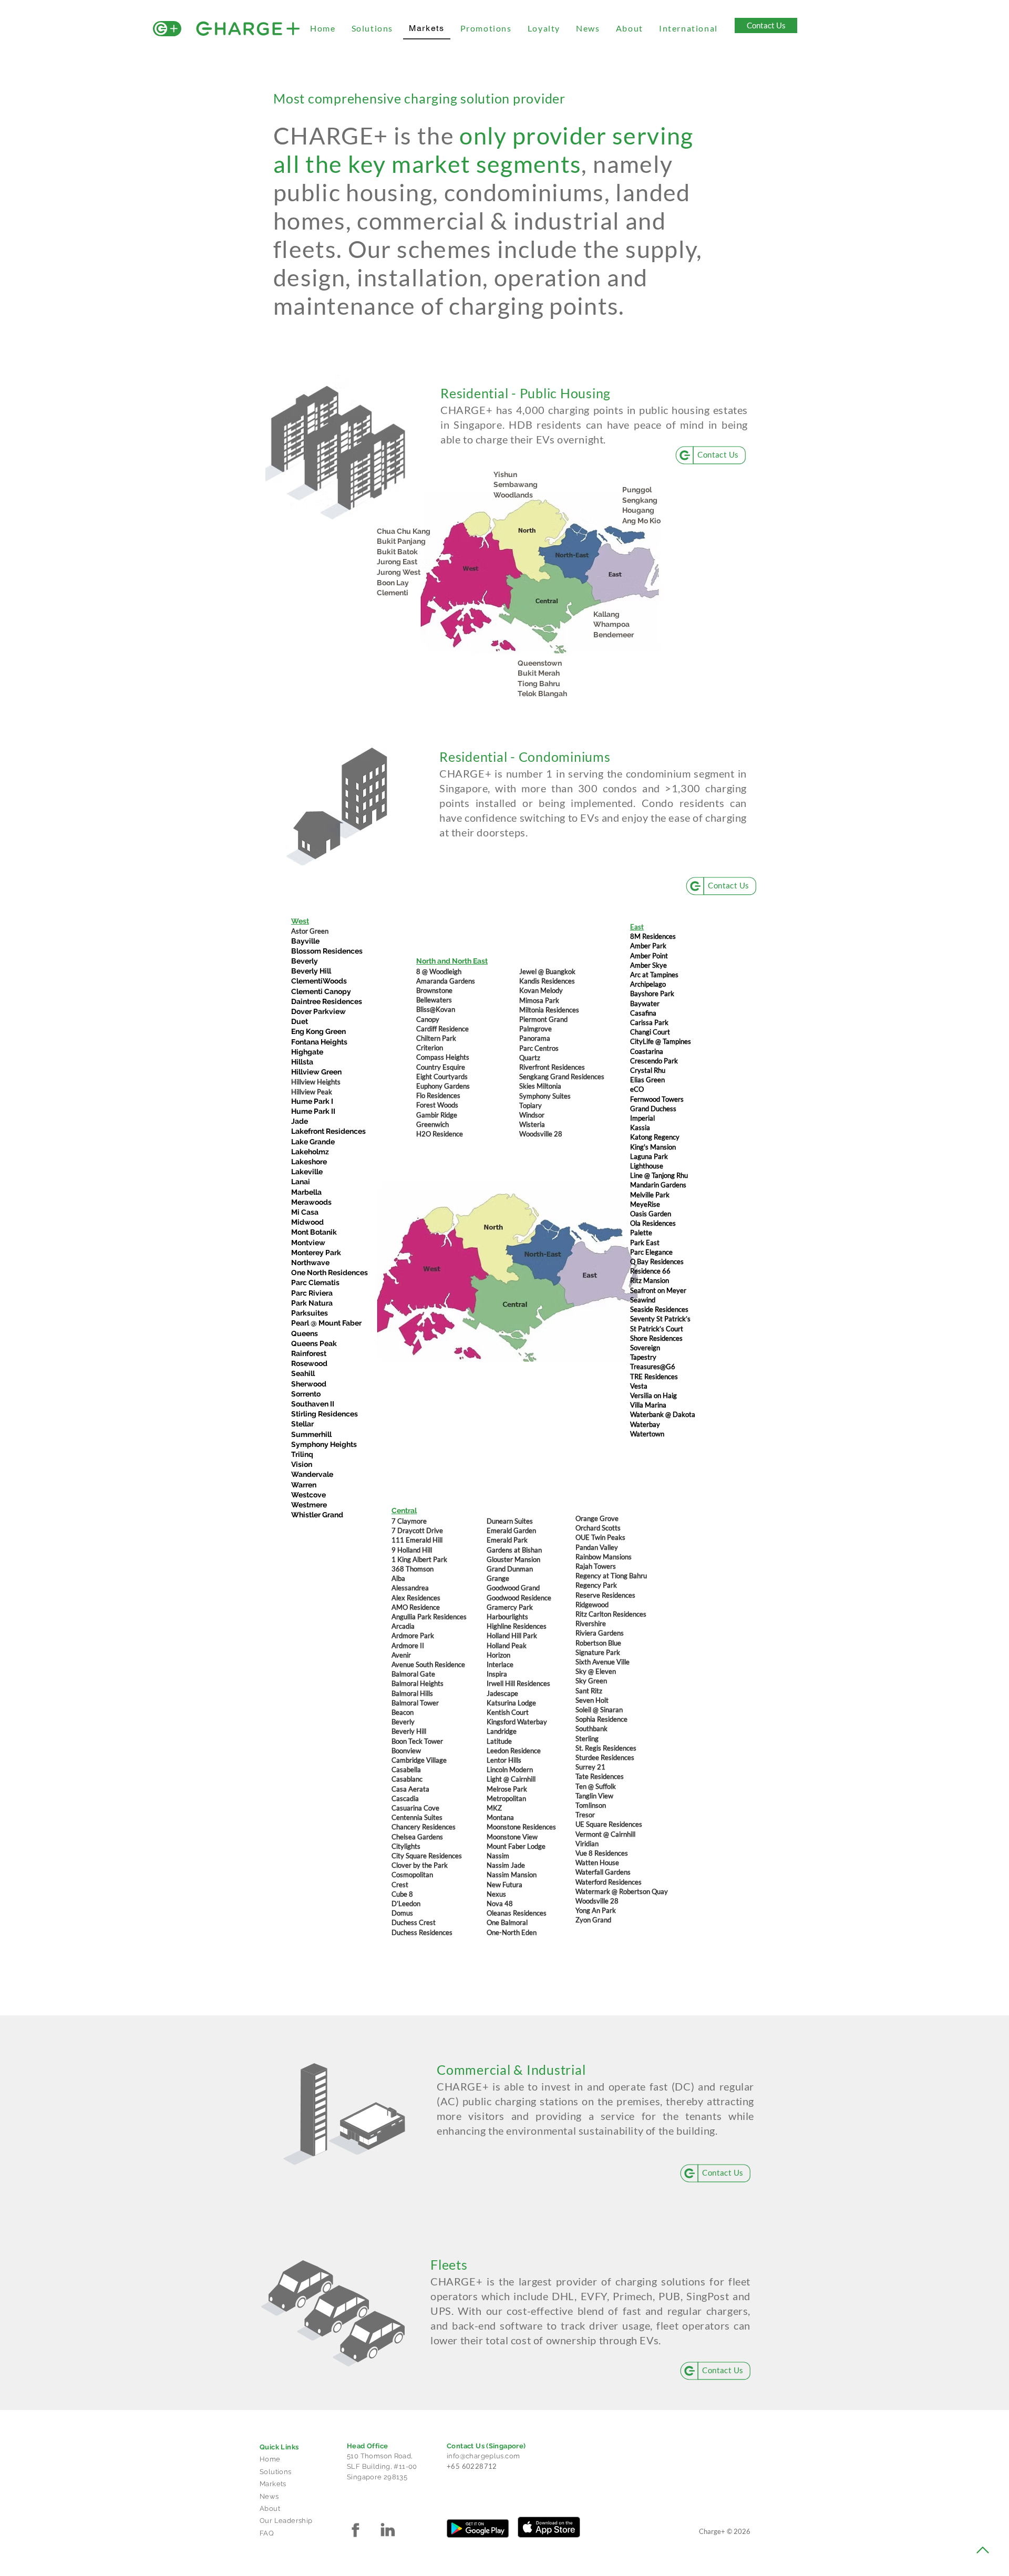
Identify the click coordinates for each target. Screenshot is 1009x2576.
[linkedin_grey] (387, 2530)
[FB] (355, 2530)
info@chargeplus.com (483, 2456)
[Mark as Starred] (444, 2157)
